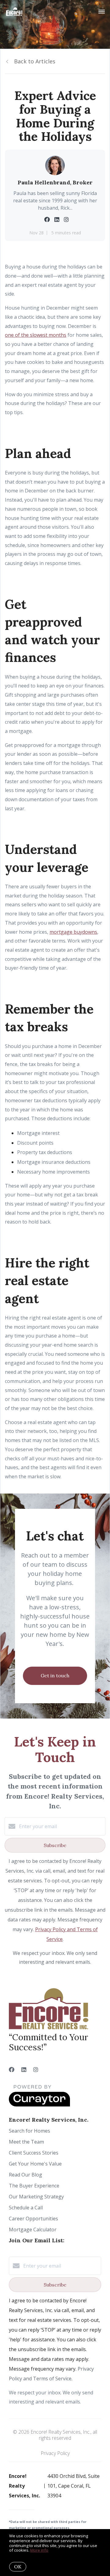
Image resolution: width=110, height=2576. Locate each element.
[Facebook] (12, 2070)
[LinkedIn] (24, 2070)
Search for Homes (29, 2131)
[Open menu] (102, 12)
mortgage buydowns (73, 932)
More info (39, 2550)
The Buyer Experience (34, 2186)
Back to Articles (35, 61)
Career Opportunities (33, 2219)
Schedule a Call (26, 2208)
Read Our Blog (26, 2175)
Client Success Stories (34, 2153)
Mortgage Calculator (33, 2230)
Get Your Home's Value (35, 2164)
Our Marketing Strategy (36, 2197)
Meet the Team (26, 2142)
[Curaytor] (39, 2105)
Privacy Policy (55, 2453)
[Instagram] (36, 2070)
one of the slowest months (36, 335)
